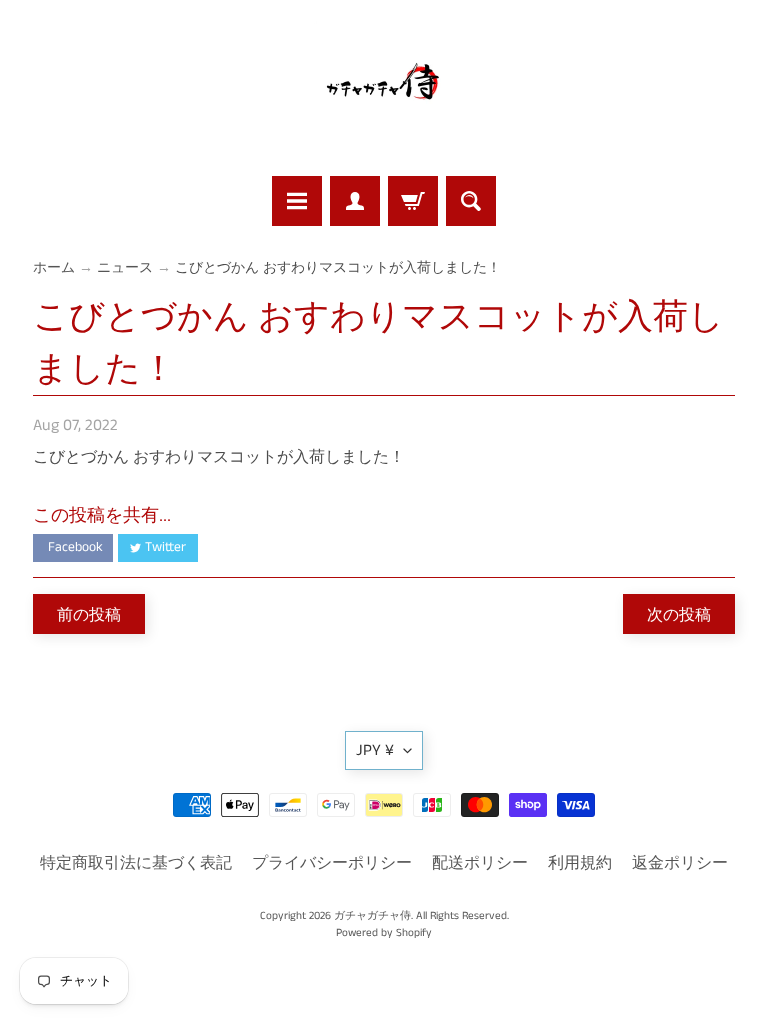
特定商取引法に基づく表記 (136, 863)
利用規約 (580, 863)
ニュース (125, 268)
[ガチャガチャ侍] (384, 91)
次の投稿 (679, 615)
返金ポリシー (680, 863)
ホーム (54, 268)
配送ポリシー (480, 863)
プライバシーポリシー (332, 863)
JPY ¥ (375, 750)
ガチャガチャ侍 (372, 916)
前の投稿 (89, 615)
